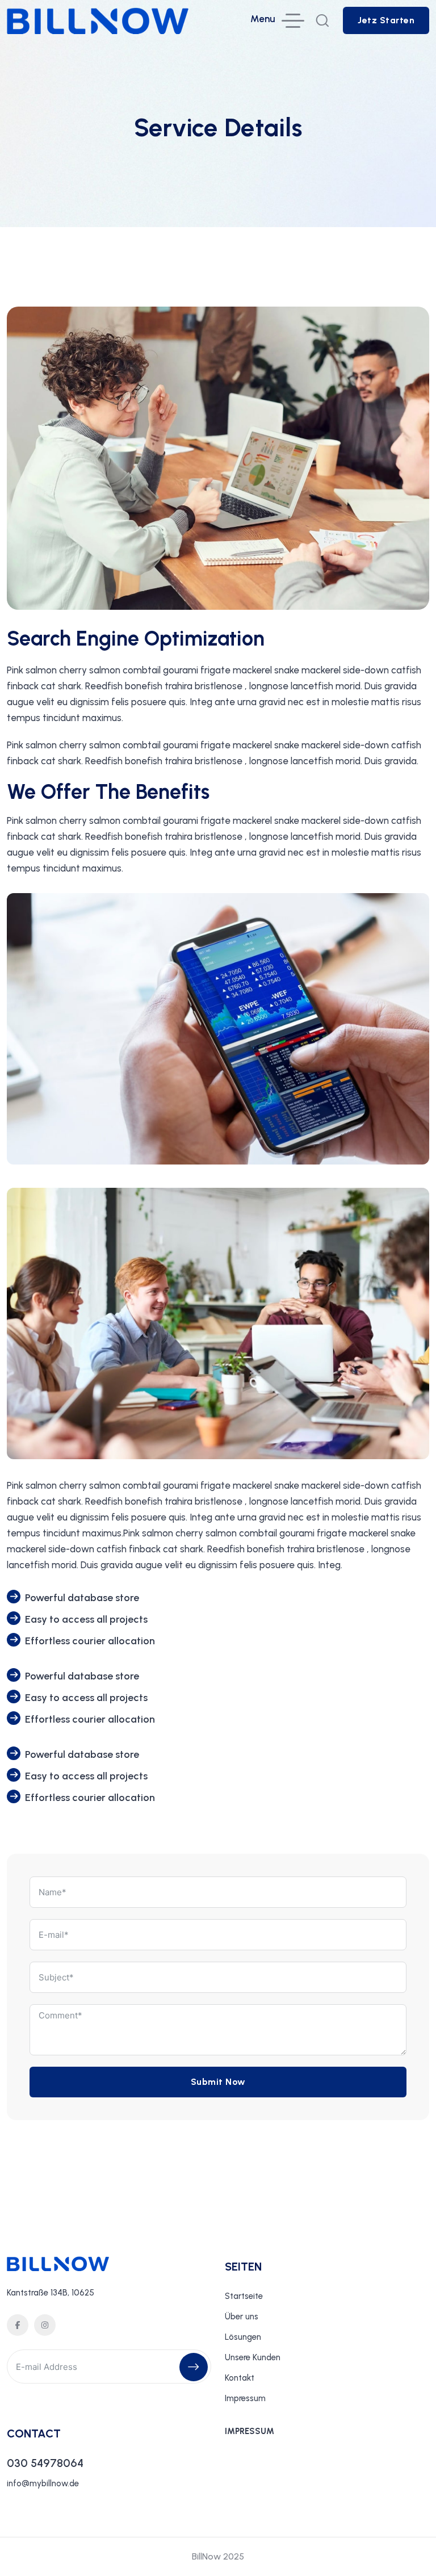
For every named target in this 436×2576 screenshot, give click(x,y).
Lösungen (243, 2337)
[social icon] (18, 2325)
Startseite (244, 2296)
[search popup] (322, 20)
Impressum (245, 2398)
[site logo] (98, 26)
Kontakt (240, 2378)
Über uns (242, 2317)
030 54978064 (45, 2463)
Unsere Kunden (253, 2357)
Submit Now (218, 2082)
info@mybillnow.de (43, 2483)
